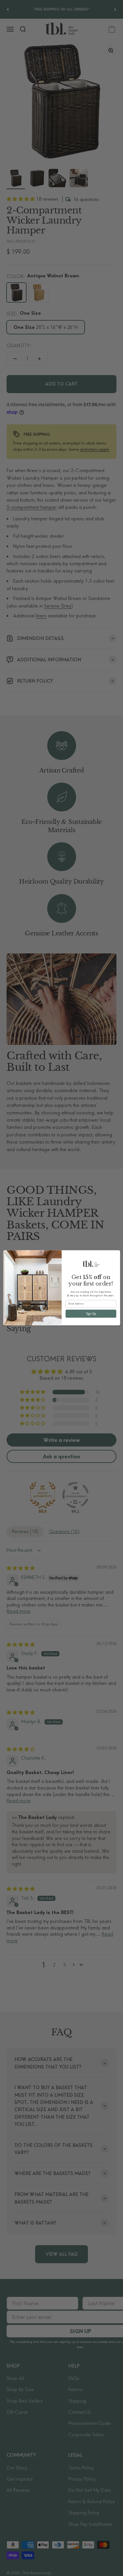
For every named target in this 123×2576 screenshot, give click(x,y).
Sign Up (91, 1314)
